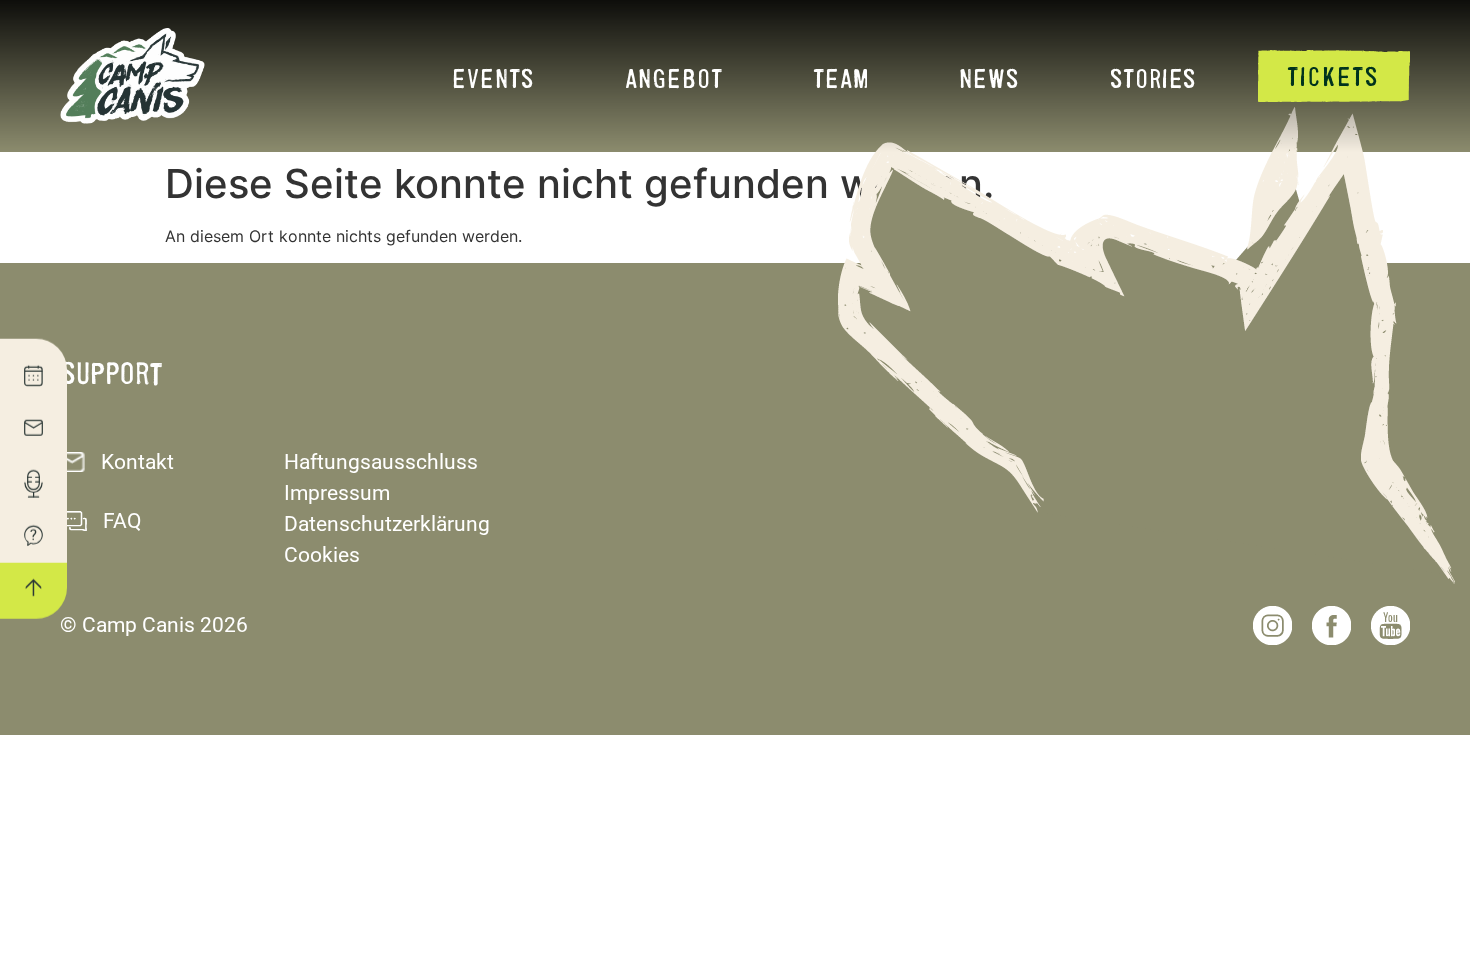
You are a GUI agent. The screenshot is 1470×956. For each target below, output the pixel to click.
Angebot (674, 77)
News (989, 77)
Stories (1153, 77)
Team (841, 77)
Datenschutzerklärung (387, 524)
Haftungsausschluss (381, 462)
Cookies (322, 555)
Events (493, 77)
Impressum (337, 493)
